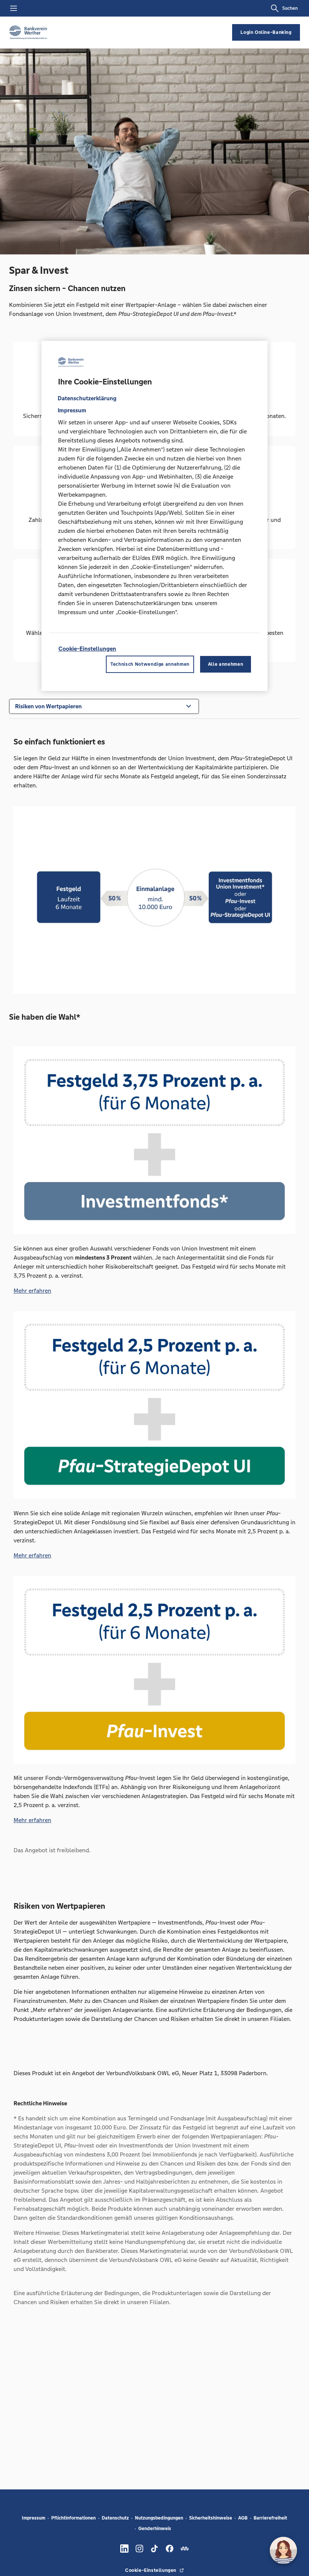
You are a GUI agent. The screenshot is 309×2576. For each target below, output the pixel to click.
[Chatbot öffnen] (283, 2550)
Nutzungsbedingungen (159, 2518)
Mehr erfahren (32, 1291)
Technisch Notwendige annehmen (150, 664)
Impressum (34, 2518)
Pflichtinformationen (73, 2518)
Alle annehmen (226, 664)
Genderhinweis (155, 2529)
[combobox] (104, 706)
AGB (243, 2518)
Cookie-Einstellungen (87, 649)
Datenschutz (115, 2518)
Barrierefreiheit (270, 2518)
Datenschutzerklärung (87, 398)
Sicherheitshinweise (211, 2518)
